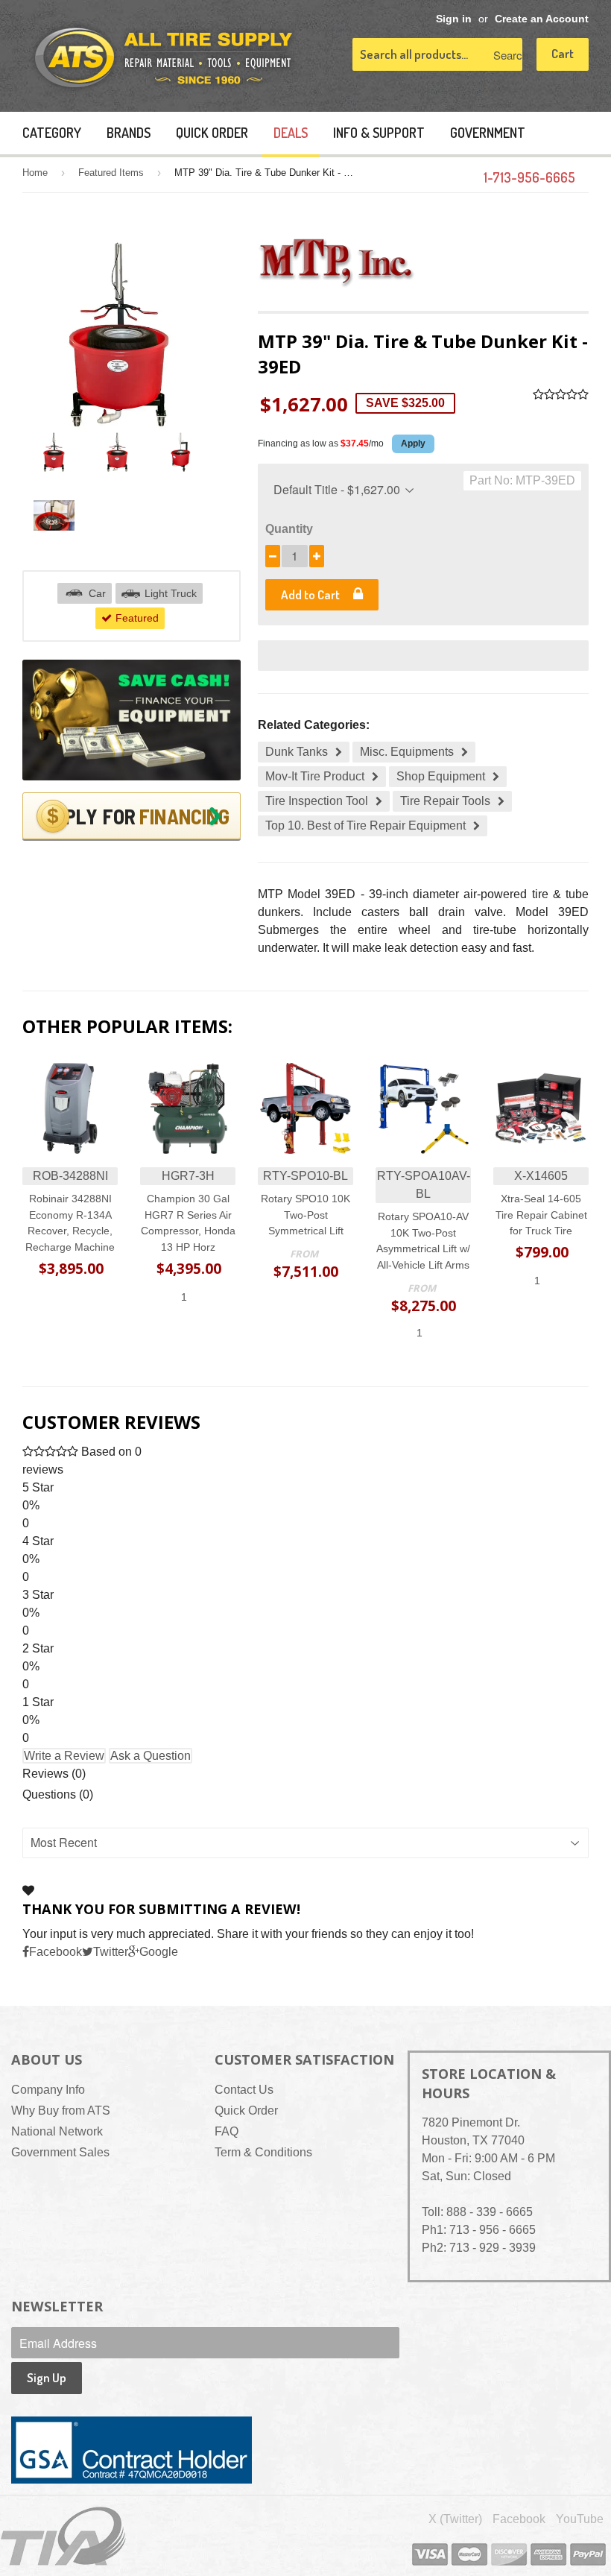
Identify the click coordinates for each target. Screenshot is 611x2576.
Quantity (289, 529)
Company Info (48, 2090)
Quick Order (212, 133)
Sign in (454, 19)
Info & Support (379, 133)
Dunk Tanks (297, 752)
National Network (57, 2131)
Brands (129, 133)
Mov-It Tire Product (315, 776)
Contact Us (244, 2090)
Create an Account (542, 19)
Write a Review (64, 1756)
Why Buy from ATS (61, 2111)
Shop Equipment (441, 776)
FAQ (227, 2131)
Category (52, 133)
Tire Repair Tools (445, 801)
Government (488, 133)
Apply (413, 443)
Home (35, 173)
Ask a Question (151, 1756)
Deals (291, 133)
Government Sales (60, 2152)
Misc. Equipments (407, 752)
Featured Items (111, 173)
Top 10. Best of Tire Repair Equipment (365, 825)
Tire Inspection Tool (317, 801)
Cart (563, 53)
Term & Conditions (263, 2152)
